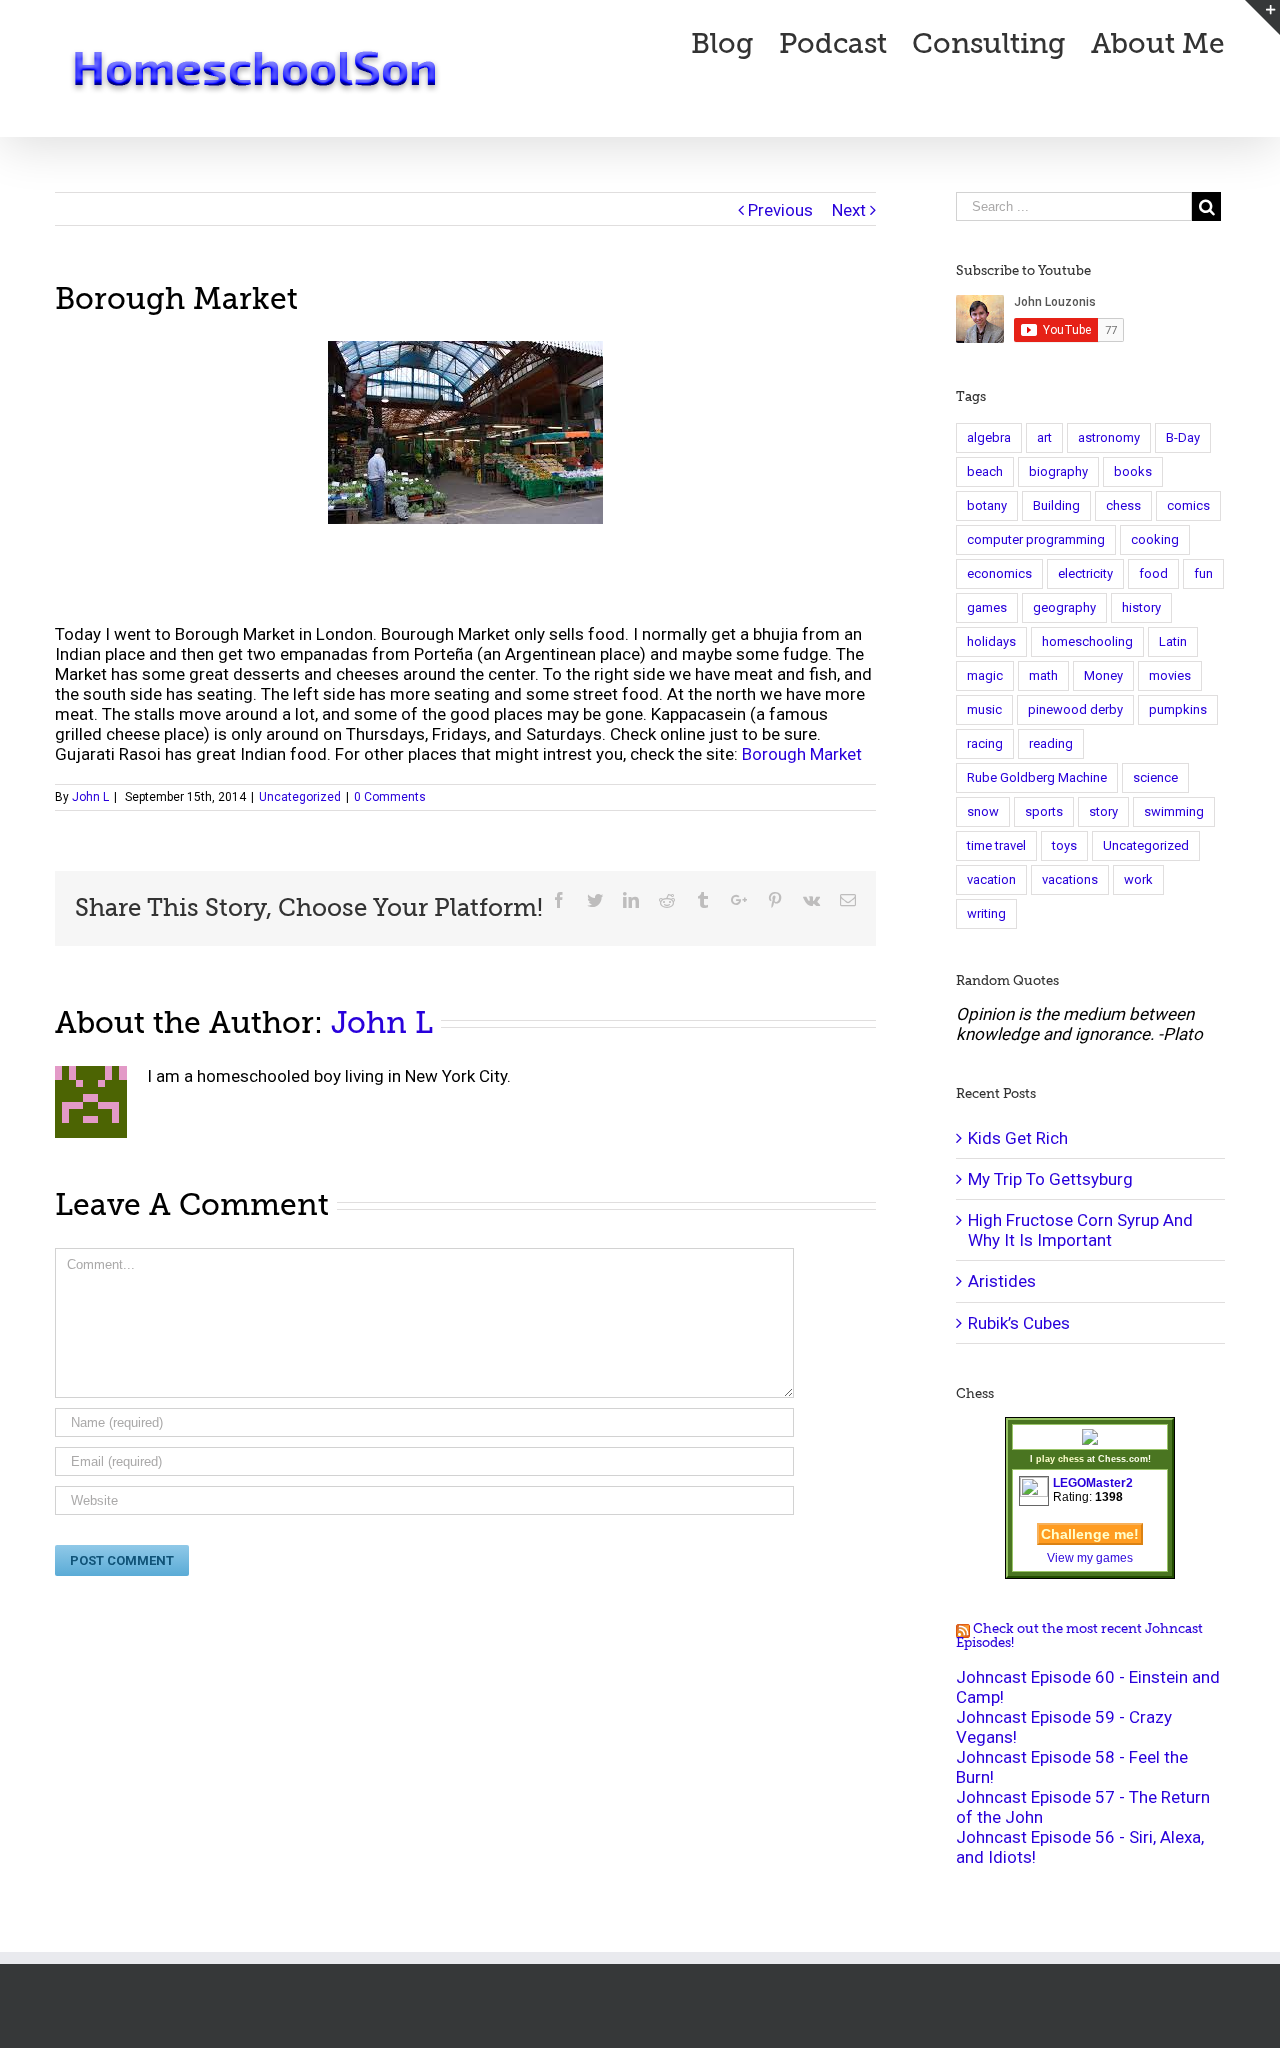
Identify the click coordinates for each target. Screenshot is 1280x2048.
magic (985, 675)
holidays (991, 641)
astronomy (1109, 437)
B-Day (1183, 437)
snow (983, 811)
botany (987, 505)
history (1141, 607)
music (984, 709)
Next (849, 210)
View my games (1090, 1558)
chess (1123, 505)
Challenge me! (1090, 1534)
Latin (1173, 641)
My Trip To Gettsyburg (1050, 1179)
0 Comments (390, 797)
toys (1064, 845)
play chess (1060, 1459)
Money (1103, 675)
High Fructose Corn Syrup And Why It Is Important (1080, 1230)
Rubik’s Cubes (1019, 1323)
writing (986, 913)
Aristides (1002, 1281)
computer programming (1036, 539)
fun (1203, 573)
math (1043, 675)
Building (1056, 505)
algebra (989, 437)
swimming (1174, 811)
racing (985, 743)
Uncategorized (300, 797)
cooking (1155, 539)
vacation (991, 879)
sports (1044, 811)
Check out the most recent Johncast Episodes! (1079, 1635)
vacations (1070, 879)
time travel (996, 845)
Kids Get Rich (1018, 1138)
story (1103, 811)
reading (1051, 743)
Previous (780, 210)
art (1044, 437)
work (1138, 879)
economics (999, 573)
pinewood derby (1075, 709)
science (1155, 777)
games (987, 607)
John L (90, 797)
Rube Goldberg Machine (1037, 777)
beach (985, 471)
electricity (1085, 573)
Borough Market (802, 754)
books (1133, 471)
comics (1188, 505)
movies (1170, 675)
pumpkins (1178, 709)
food (1153, 573)
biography (1058, 471)
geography (1064, 607)
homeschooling (1087, 641)
